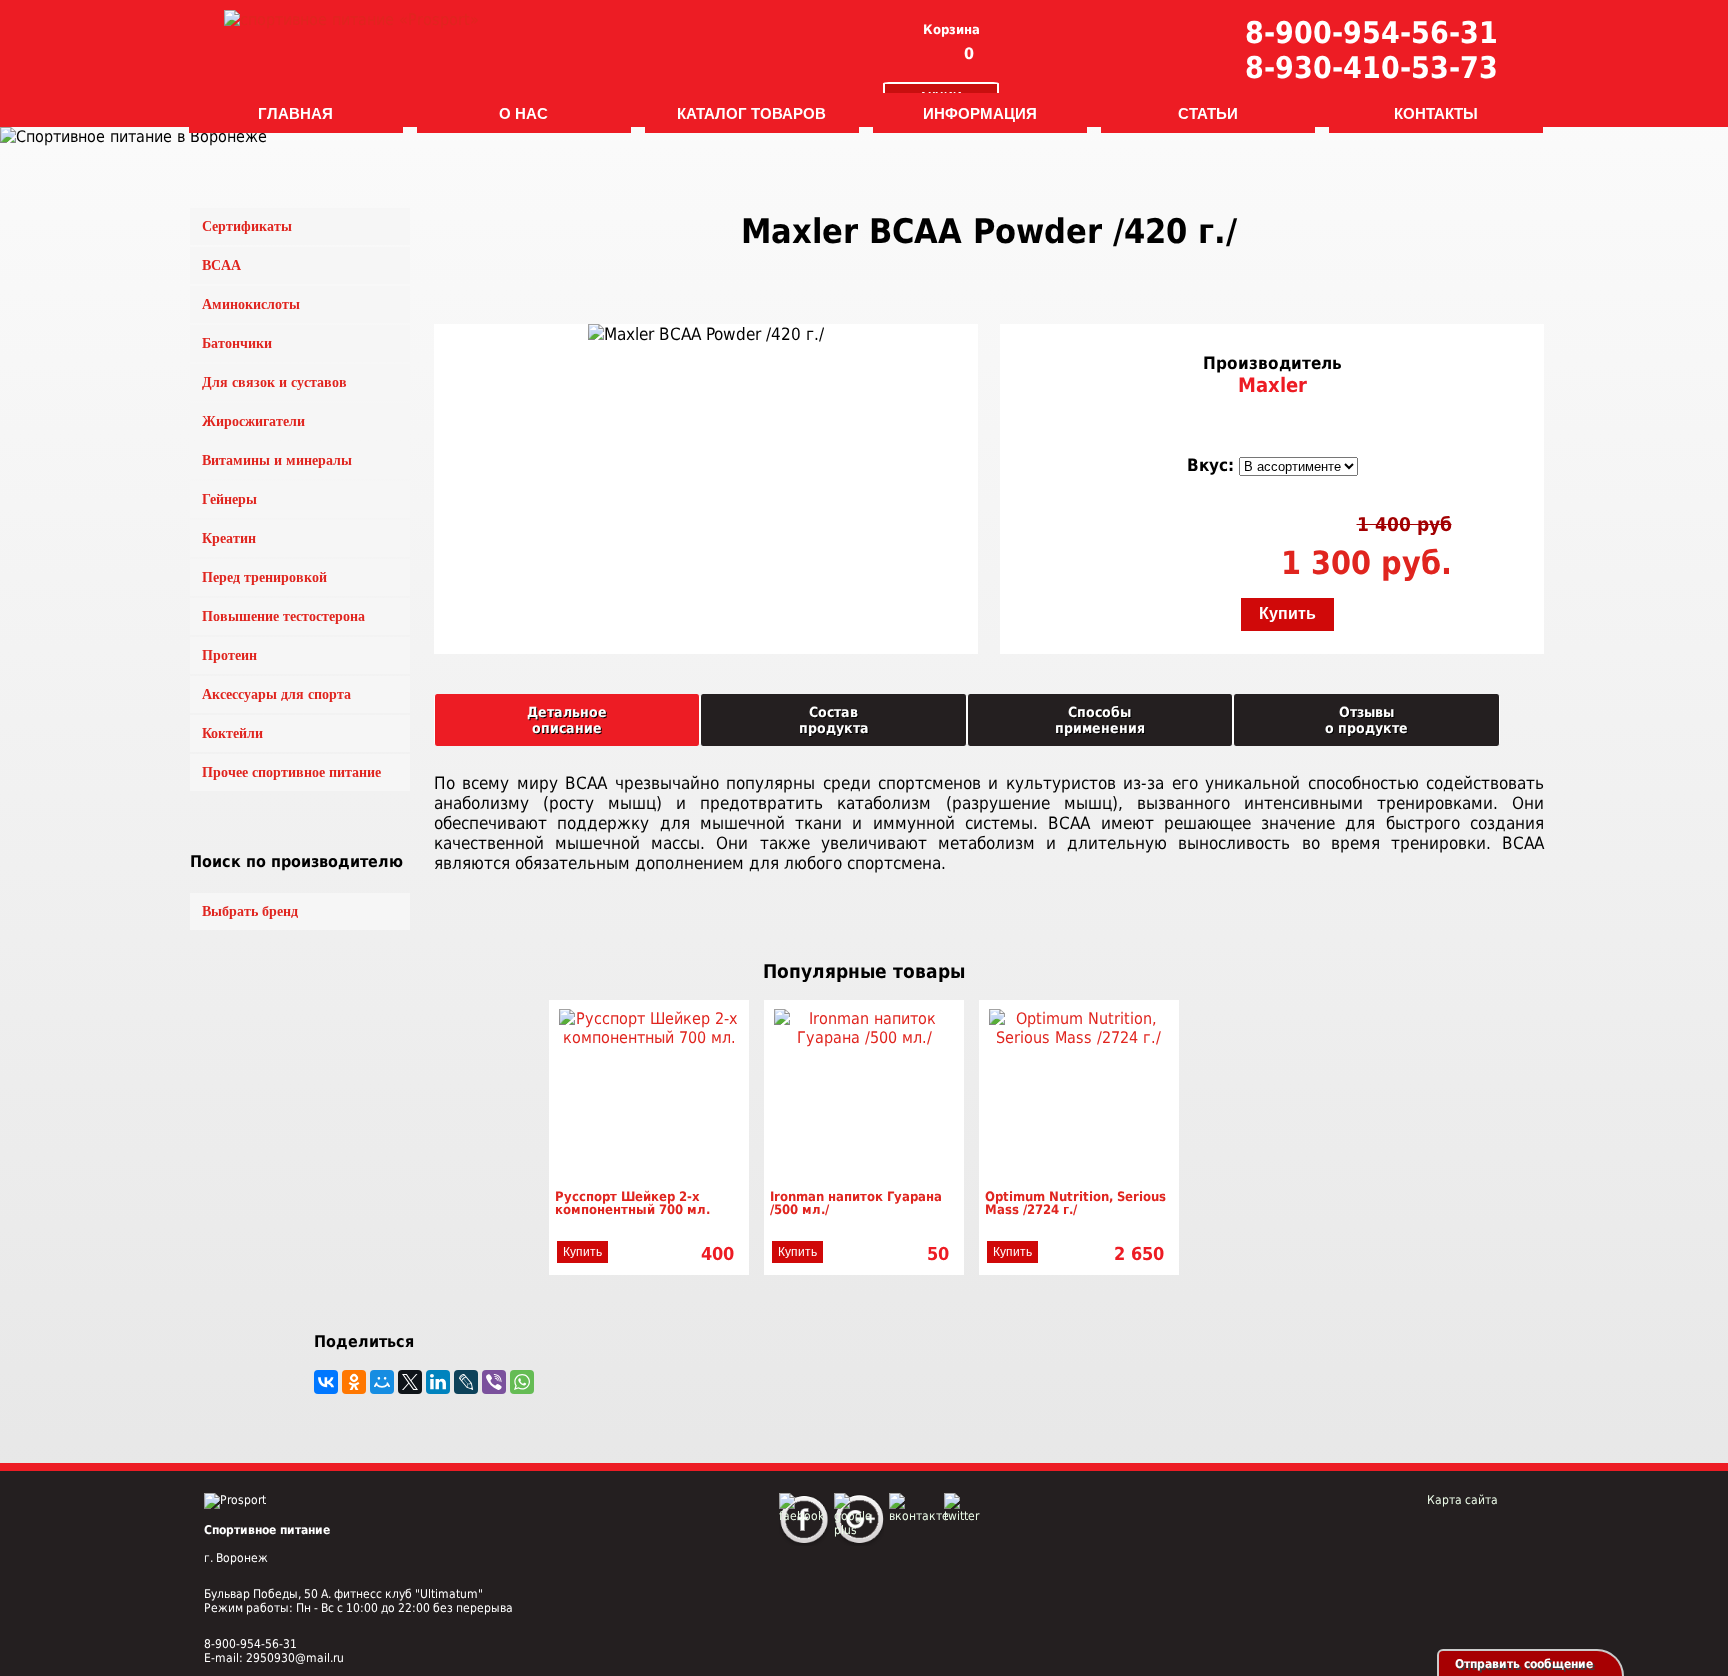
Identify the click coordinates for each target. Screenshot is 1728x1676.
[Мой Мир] (382, 1382)
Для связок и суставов (274, 382)
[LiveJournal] (466, 1382)
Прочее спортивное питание (291, 772)
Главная (295, 113)
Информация (980, 113)
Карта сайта (1462, 1500)
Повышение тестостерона (283, 616)
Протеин (229, 655)
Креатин (229, 538)
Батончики (237, 343)
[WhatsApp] (522, 1382)
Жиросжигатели (253, 421)
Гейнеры (229, 499)
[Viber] (494, 1382)
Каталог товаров (751, 113)
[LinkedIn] (438, 1382)
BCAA (221, 265)
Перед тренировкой (264, 577)
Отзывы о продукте (1366, 720)
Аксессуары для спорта (276, 694)
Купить (1287, 613)
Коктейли (232, 733)
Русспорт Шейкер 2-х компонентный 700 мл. (632, 1203)
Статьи (1208, 113)
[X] (410, 1382)
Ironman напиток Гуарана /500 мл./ (856, 1203)
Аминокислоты (251, 304)
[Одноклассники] (354, 1382)
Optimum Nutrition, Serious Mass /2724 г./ (1075, 1203)
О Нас (523, 113)
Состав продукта (834, 720)
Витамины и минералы (277, 460)
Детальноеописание (567, 720)
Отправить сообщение (1524, 1664)
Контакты (1436, 113)
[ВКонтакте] (326, 1382)
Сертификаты (247, 226)
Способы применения (1100, 720)
